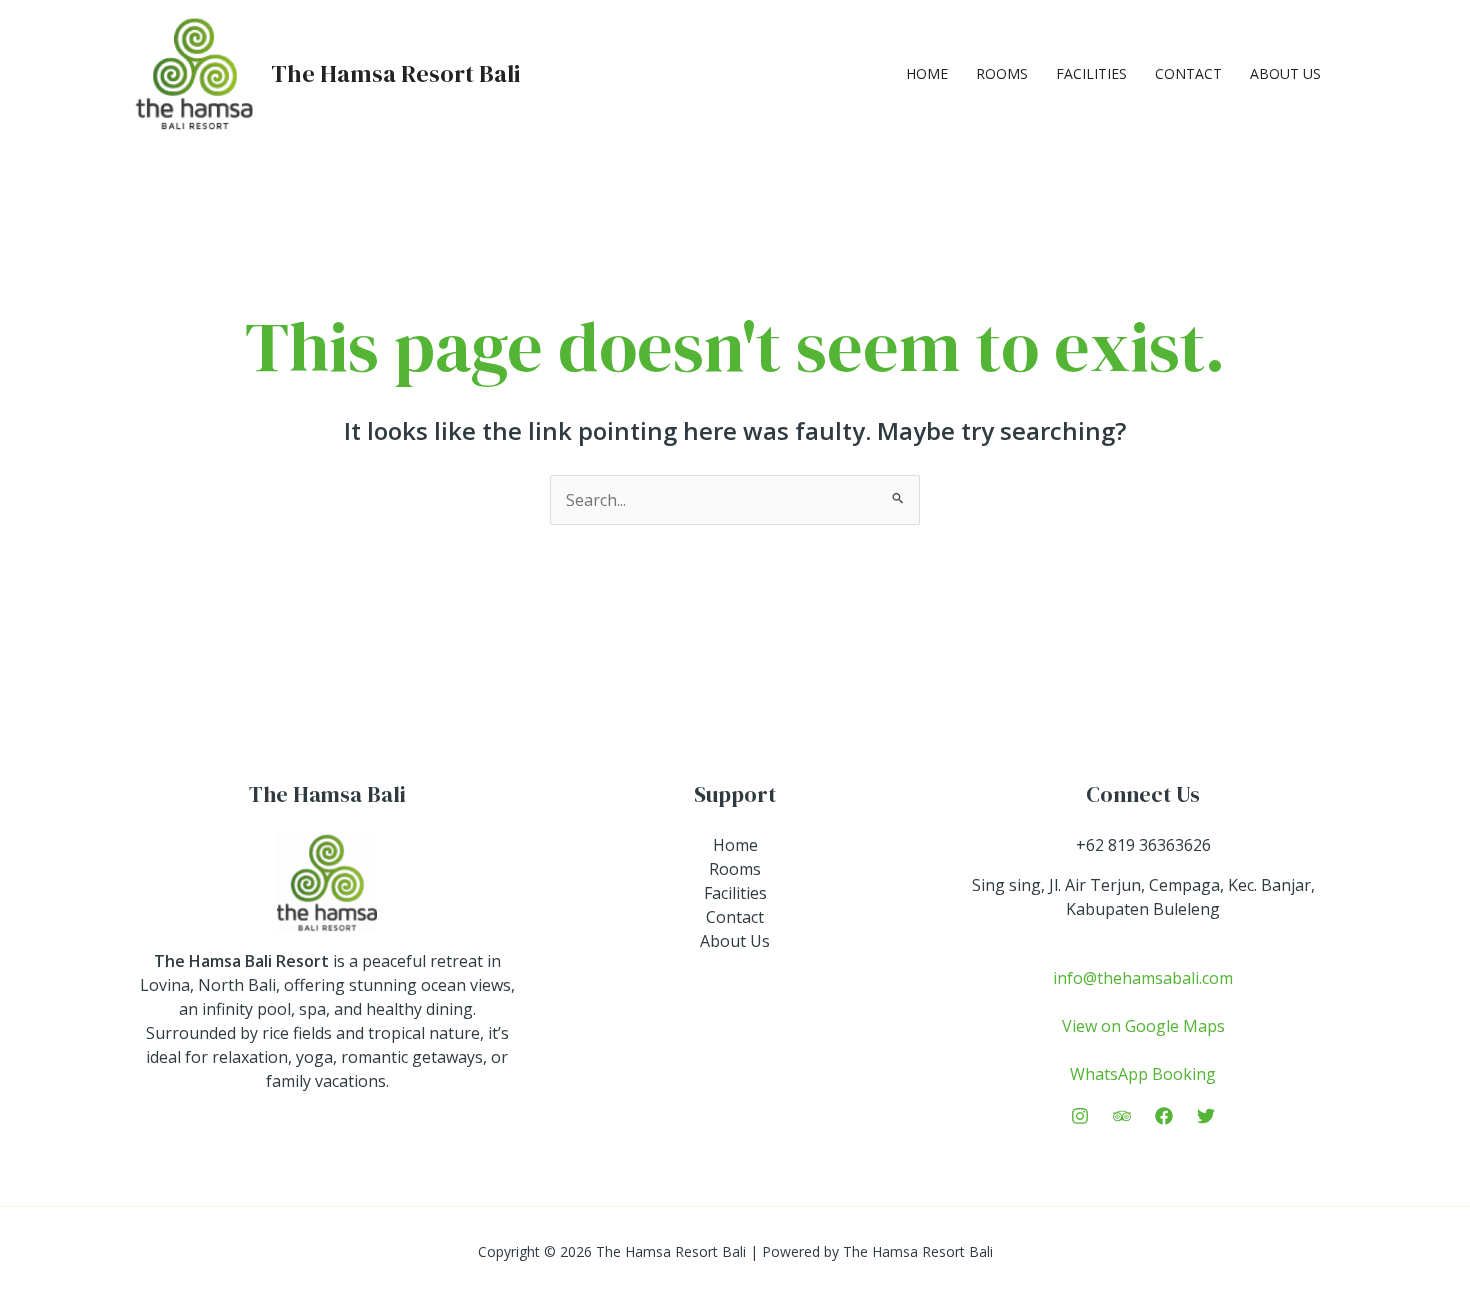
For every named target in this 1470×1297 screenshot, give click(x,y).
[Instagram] (1080, 1116)
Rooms (1002, 73)
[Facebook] (1164, 1116)
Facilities (1091, 73)
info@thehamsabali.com (1143, 978)
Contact (1188, 73)
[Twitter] (1206, 1116)
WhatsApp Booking (1143, 1074)
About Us (1285, 73)
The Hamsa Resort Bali (395, 73)
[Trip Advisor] (1122, 1116)
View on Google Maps (1143, 1026)
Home (927, 73)
